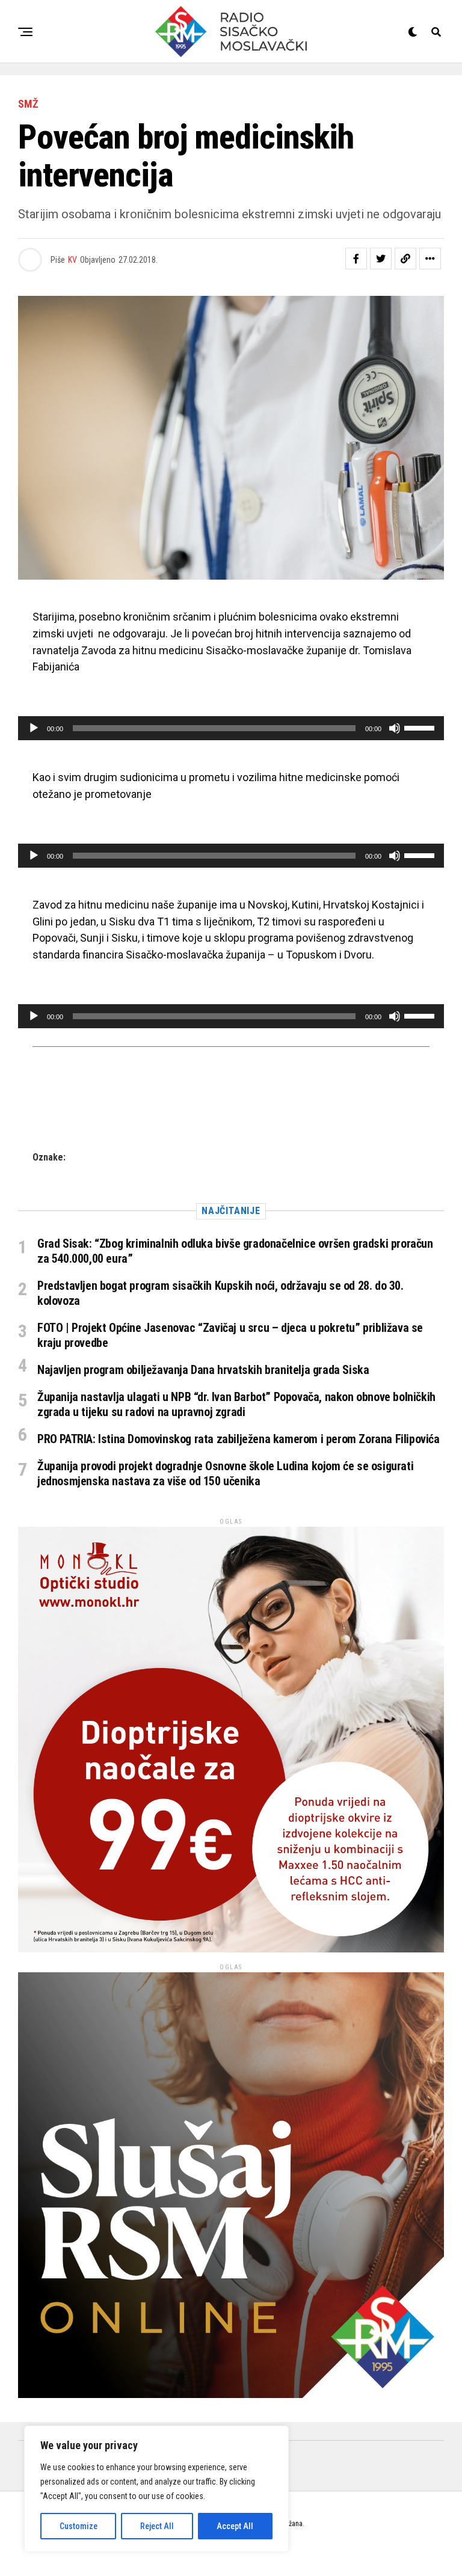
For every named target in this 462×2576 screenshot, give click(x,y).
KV (72, 260)
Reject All (157, 2526)
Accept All (235, 2526)
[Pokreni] (34, 728)
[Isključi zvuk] (395, 728)
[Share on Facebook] (356, 259)
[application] (231, 728)
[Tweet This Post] (381, 259)
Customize (79, 2526)
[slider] (421, 727)
